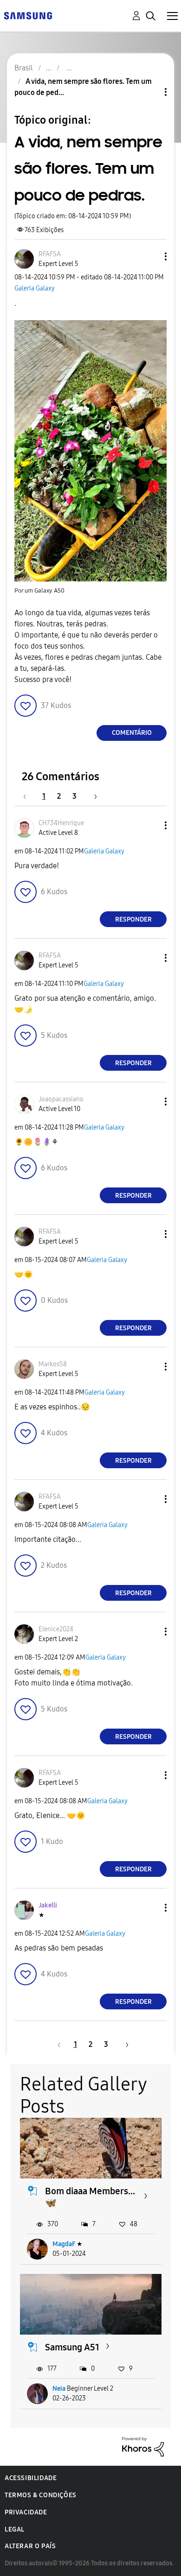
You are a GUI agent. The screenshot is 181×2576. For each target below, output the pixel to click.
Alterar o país (30, 2546)
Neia (59, 2389)
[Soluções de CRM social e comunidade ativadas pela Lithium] (143, 2446)
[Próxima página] (92, 796)
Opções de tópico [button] (150, 92)
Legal (15, 2529)
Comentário (132, 733)
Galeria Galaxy (35, 288)
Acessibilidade (31, 2478)
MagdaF (64, 2244)
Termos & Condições (41, 2495)
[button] (150, 256)
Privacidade (26, 2512)
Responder (133, 919)
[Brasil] (28, 15)
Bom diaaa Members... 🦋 (90, 2197)
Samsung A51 (72, 2347)
